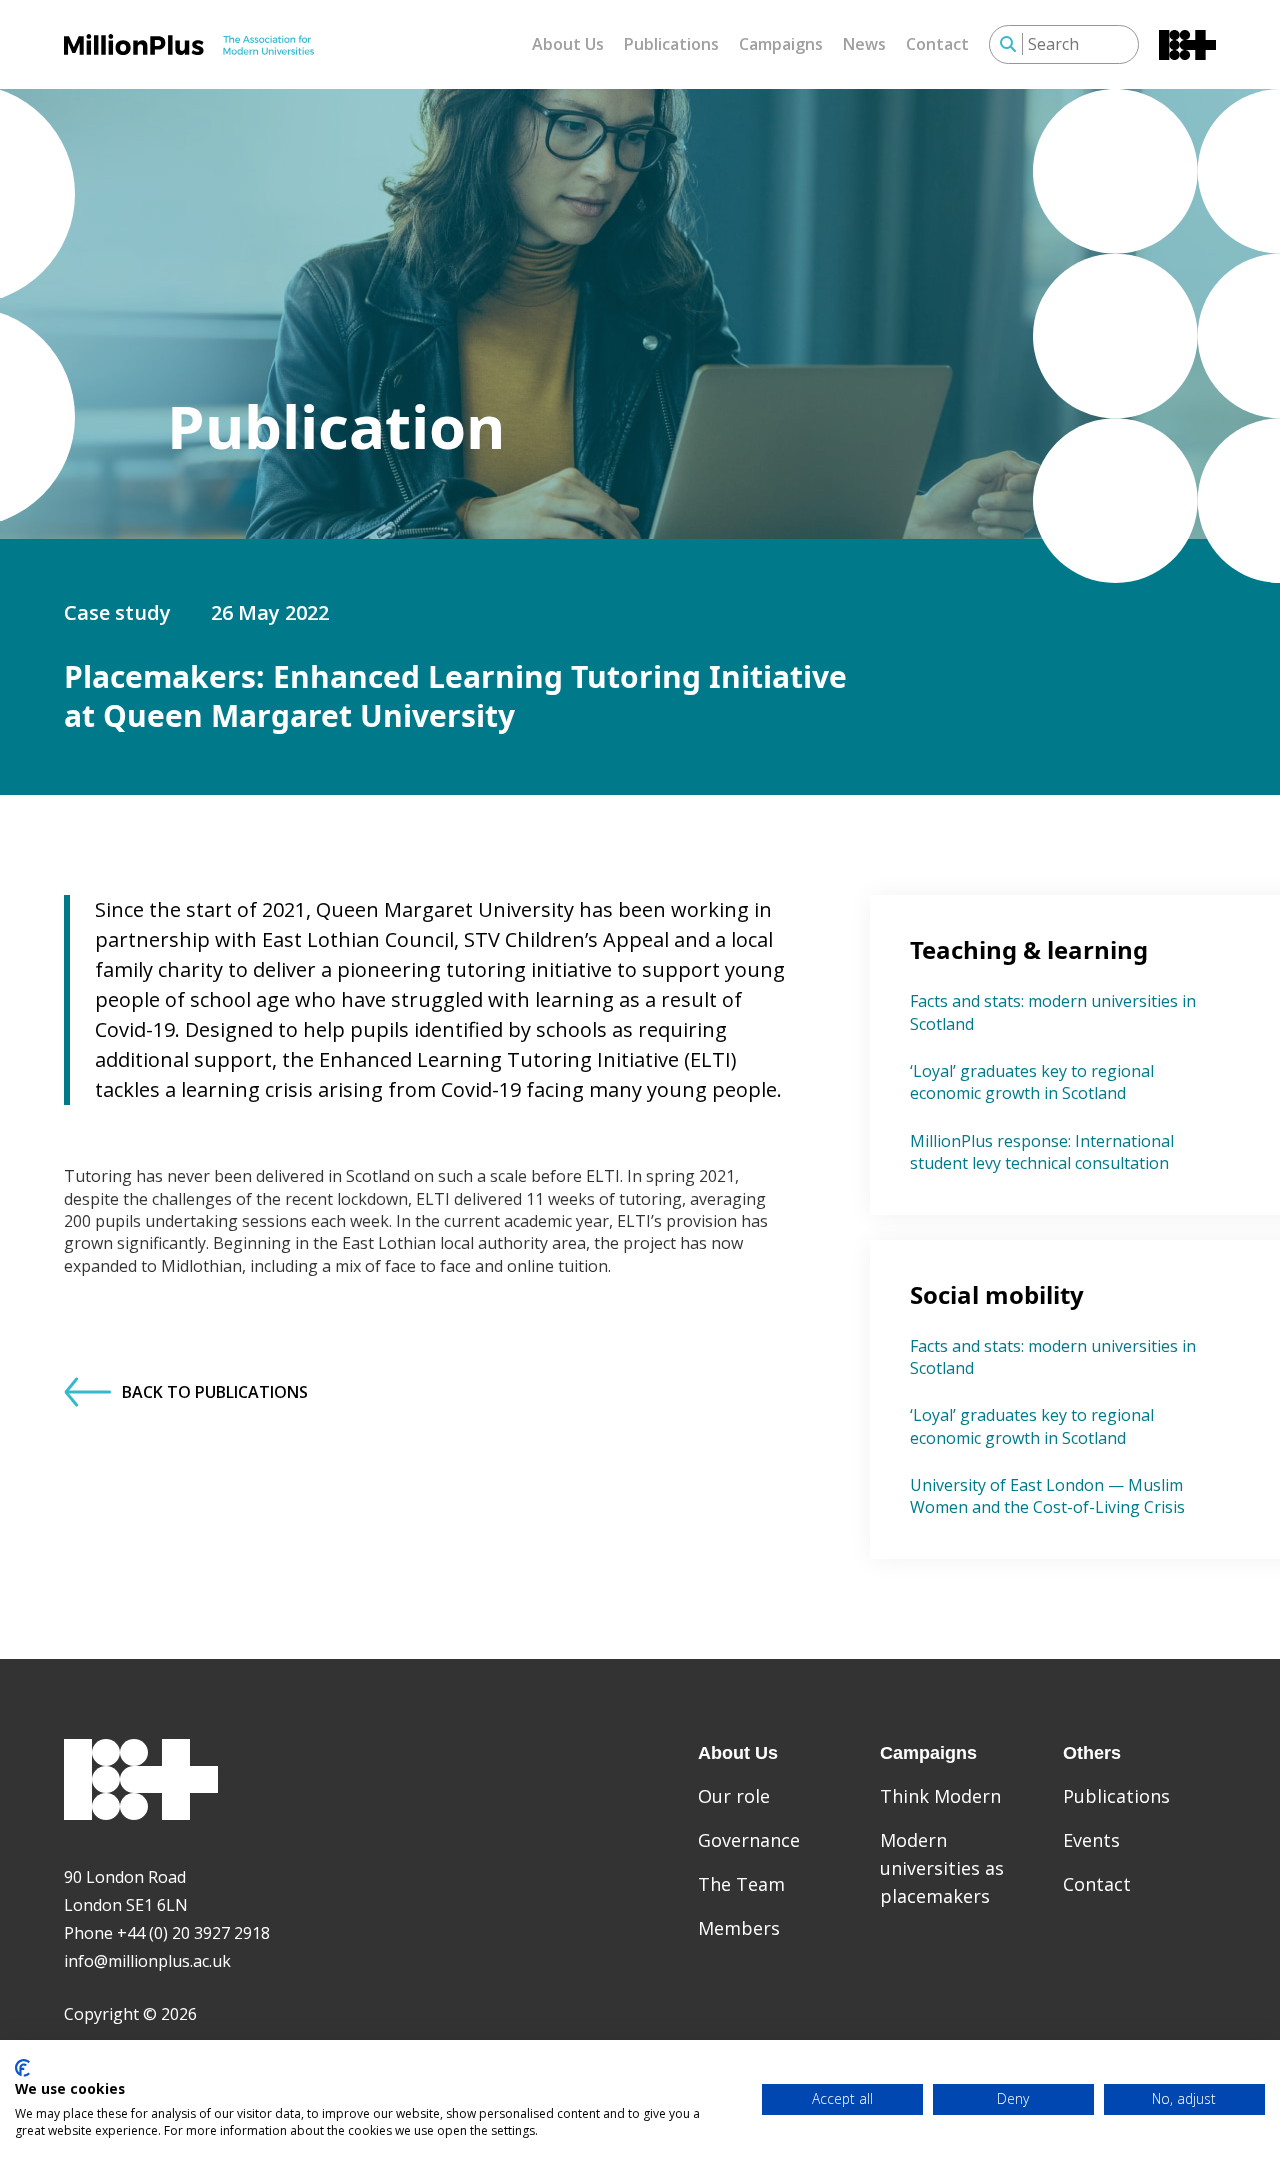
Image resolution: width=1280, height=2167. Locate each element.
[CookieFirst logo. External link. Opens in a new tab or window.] (22, 2068)
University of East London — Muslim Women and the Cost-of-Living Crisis (1047, 1496)
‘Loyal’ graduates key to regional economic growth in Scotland (1032, 1082)
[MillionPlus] (189, 44)
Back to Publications (215, 1392)
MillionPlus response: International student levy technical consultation (1042, 1152)
